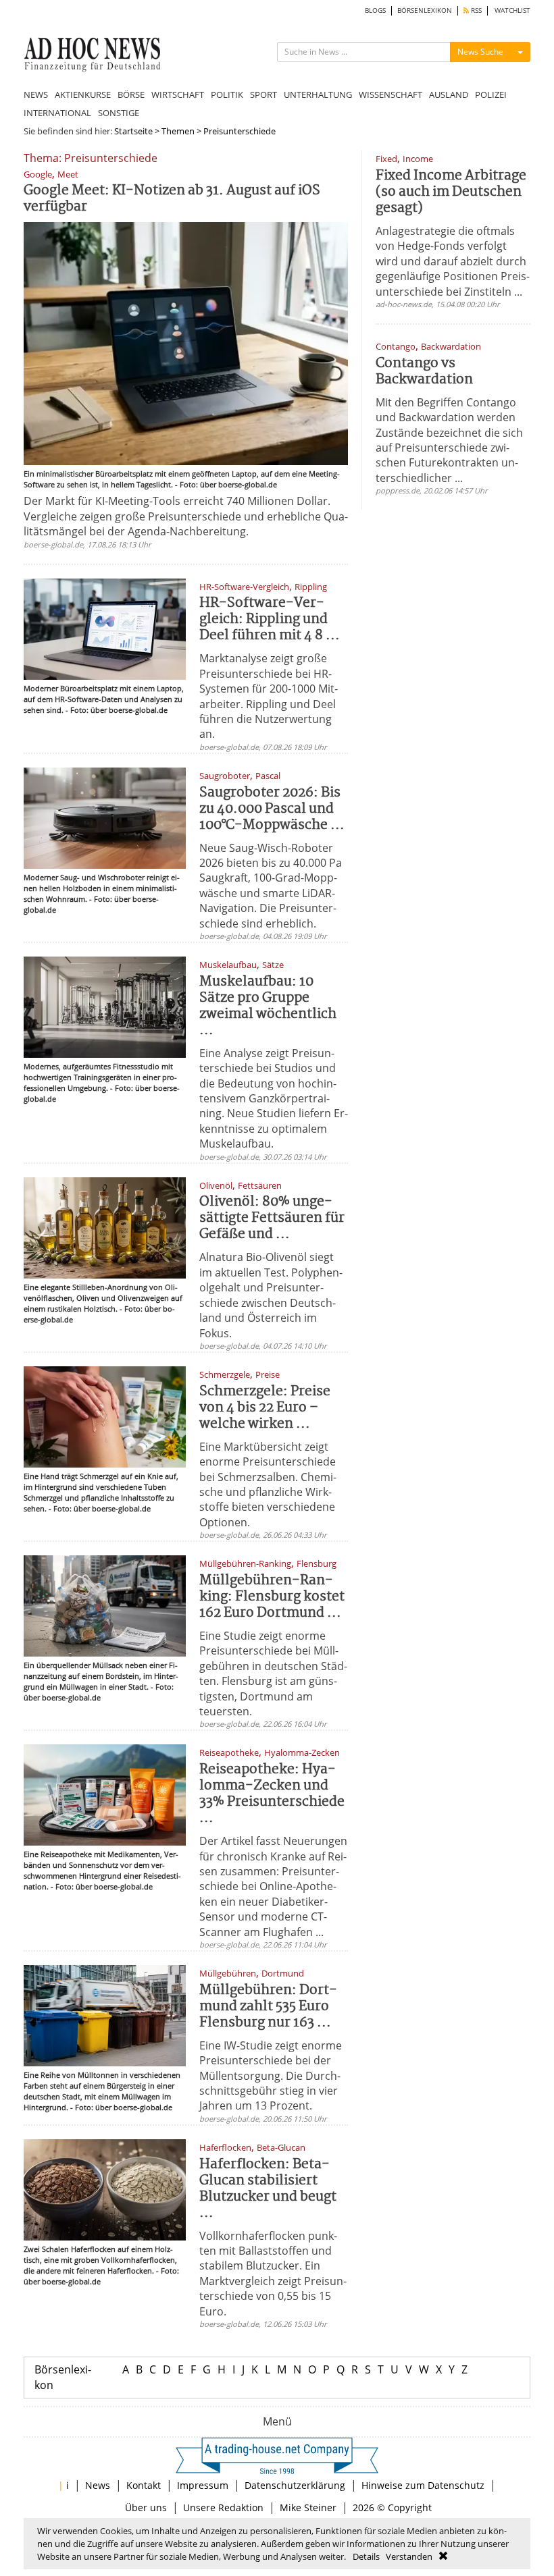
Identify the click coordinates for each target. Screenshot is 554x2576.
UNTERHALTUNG (318, 95)
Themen (178, 131)
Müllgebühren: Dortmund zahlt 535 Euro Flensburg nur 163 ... (268, 2007)
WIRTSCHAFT (178, 95)
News (98, 2485)
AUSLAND (449, 95)
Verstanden (409, 2556)
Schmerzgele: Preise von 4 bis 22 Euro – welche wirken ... (265, 1408)
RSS (475, 10)
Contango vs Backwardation (424, 372)
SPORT (263, 95)
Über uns (146, 2507)
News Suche (480, 52)
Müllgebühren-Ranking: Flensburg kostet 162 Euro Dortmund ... (272, 1597)
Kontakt (144, 2485)
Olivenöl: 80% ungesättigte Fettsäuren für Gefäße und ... (272, 1218)
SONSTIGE (119, 113)
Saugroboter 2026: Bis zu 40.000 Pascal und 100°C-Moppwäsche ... (272, 809)
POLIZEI (491, 95)
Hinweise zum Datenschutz (423, 2485)
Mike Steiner (308, 2507)
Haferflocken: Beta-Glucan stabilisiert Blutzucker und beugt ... (268, 2189)
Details (366, 2556)
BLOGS (375, 10)
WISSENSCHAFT (391, 95)
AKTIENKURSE (83, 95)
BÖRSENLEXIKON (425, 10)
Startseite (133, 131)
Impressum (203, 2485)
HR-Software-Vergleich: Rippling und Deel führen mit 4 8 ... (270, 619)
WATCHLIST (512, 10)
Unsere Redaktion (223, 2507)
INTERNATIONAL (57, 113)
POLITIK (227, 95)
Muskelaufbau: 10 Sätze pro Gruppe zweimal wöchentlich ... (268, 1006)
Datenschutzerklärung (295, 2485)
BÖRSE (131, 95)
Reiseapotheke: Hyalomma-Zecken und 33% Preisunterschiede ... (272, 1794)
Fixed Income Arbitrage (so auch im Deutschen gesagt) (451, 192)
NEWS (36, 95)
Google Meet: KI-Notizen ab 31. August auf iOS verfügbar (172, 199)
